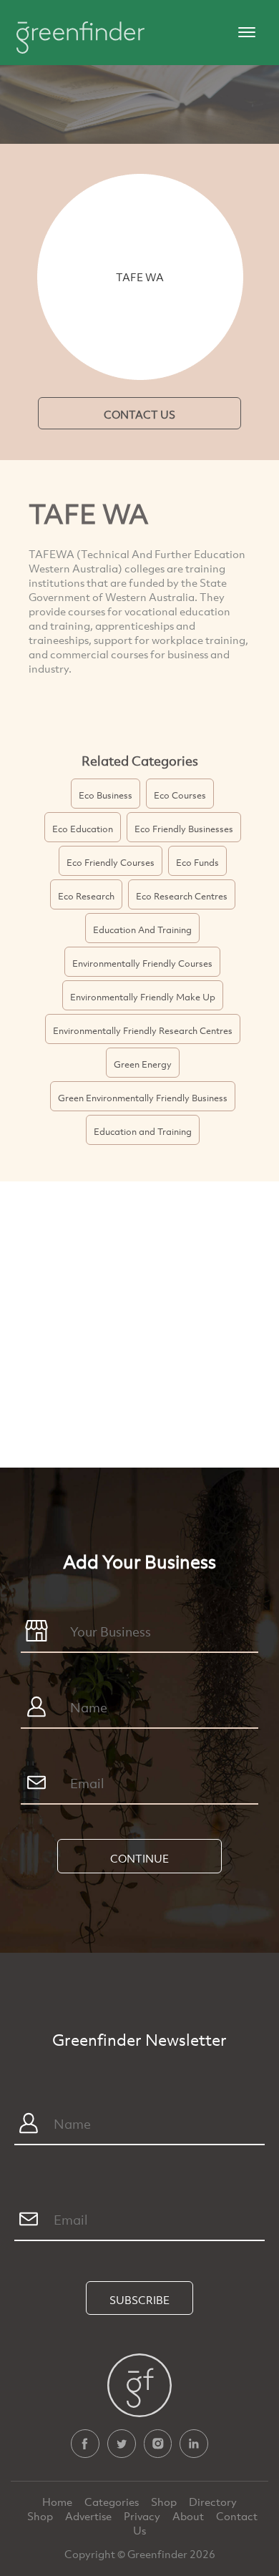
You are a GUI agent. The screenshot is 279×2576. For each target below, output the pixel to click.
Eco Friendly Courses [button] (111, 862)
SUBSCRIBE (139, 2300)
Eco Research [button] (86, 896)
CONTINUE (139, 1858)
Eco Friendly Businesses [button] (184, 829)
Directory (213, 2502)
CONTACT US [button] (139, 414)
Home (58, 2502)
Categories (113, 2502)
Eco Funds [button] (197, 862)
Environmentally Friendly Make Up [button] (143, 997)
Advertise (89, 2516)
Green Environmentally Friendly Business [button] (143, 1098)
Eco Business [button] (106, 795)
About (189, 2516)
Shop (164, 2502)
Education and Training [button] (143, 1131)
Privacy (143, 2516)
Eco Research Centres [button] (182, 896)
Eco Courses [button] (180, 795)
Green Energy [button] (143, 1064)
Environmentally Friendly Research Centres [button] (143, 1030)
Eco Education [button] (83, 829)
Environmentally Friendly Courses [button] (142, 963)
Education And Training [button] (142, 930)
